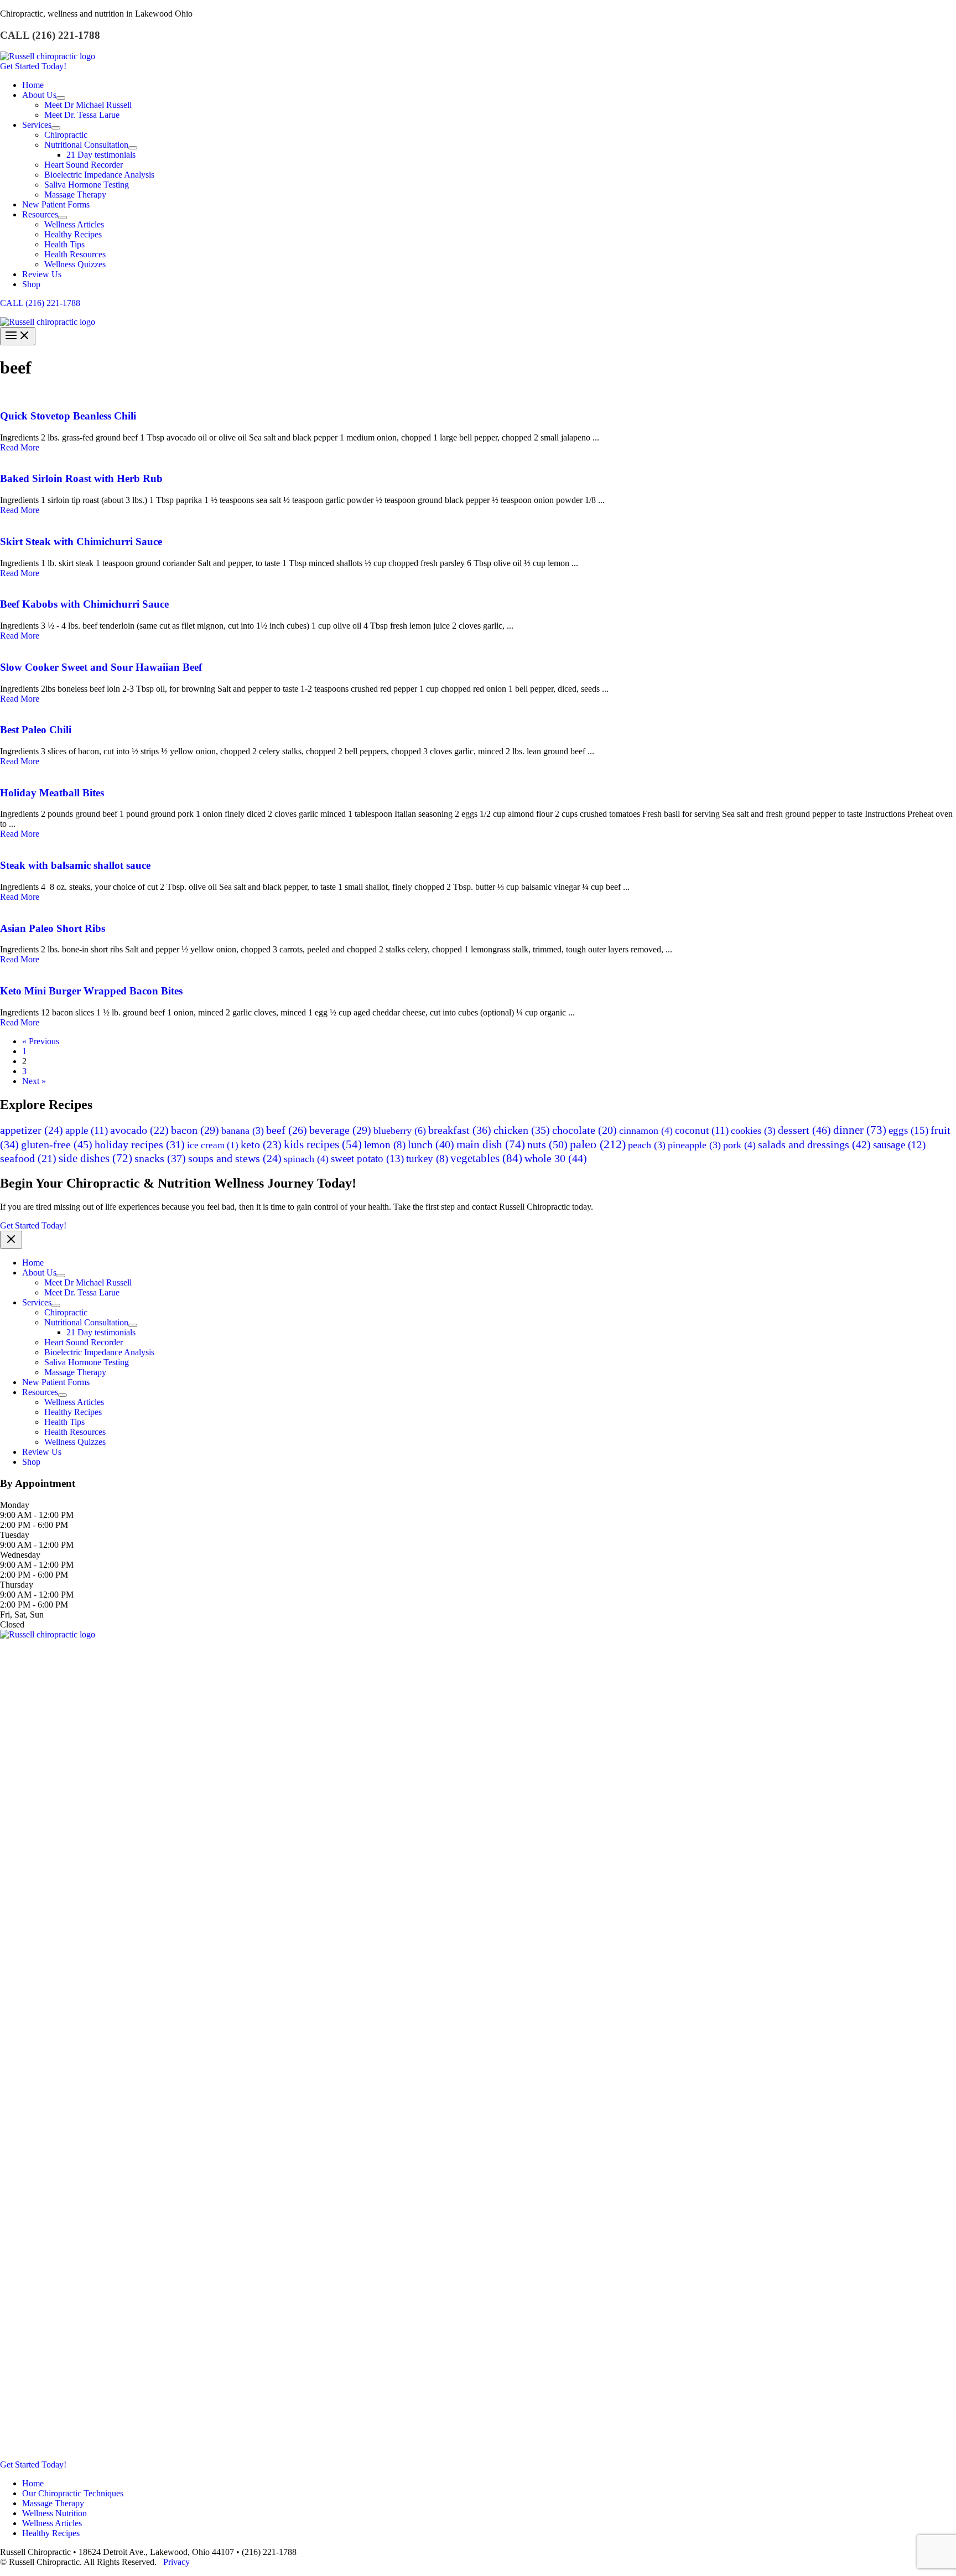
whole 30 (556, 1158)
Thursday (17, 1585)
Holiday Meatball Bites (52, 793)
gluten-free (57, 1144)
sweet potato (367, 1159)
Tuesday (15, 1535)
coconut (702, 1130)
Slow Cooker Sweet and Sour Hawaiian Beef (101, 667)
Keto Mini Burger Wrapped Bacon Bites (91, 991)
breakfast (460, 1130)
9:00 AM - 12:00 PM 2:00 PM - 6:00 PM (37, 1520)
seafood (28, 1159)
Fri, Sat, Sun (22, 1614)
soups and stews (235, 1158)
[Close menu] (11, 1240)
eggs (908, 1130)
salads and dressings (814, 1144)
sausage (899, 1145)
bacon (195, 1130)
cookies (753, 1131)
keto (261, 1144)
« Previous (41, 1041)
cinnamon (646, 1131)
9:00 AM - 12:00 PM (37, 1545)
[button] (478, 66)
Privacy (176, 2562)
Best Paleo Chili (36, 730)
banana (243, 1131)
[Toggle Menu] (61, 98)
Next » (34, 1081)
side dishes (95, 1158)
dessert (804, 1130)
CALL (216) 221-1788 (40, 303)
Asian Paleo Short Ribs (53, 928)
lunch (431, 1144)
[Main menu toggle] (18, 336)
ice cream (213, 1145)
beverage (340, 1130)
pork (739, 1145)
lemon (385, 1145)
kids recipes (323, 1144)
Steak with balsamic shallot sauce (75, 865)
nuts (547, 1144)
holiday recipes (140, 1144)
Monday (15, 1505)
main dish (491, 1144)
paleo (598, 1144)
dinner (860, 1130)
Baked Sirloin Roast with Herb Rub (81, 478)
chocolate (584, 1130)
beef (287, 1130)
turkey (427, 1159)
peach (647, 1145)
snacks (160, 1158)
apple (87, 1130)
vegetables (486, 1158)
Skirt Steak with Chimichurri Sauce (81, 541)
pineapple (694, 1145)
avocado (139, 1130)
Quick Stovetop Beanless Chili (68, 416)
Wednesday (20, 1555)
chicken (522, 1130)
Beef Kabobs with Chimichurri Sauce (84, 604)
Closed (12, 1624)
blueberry (400, 1131)
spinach (306, 1159)
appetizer (32, 1130)
